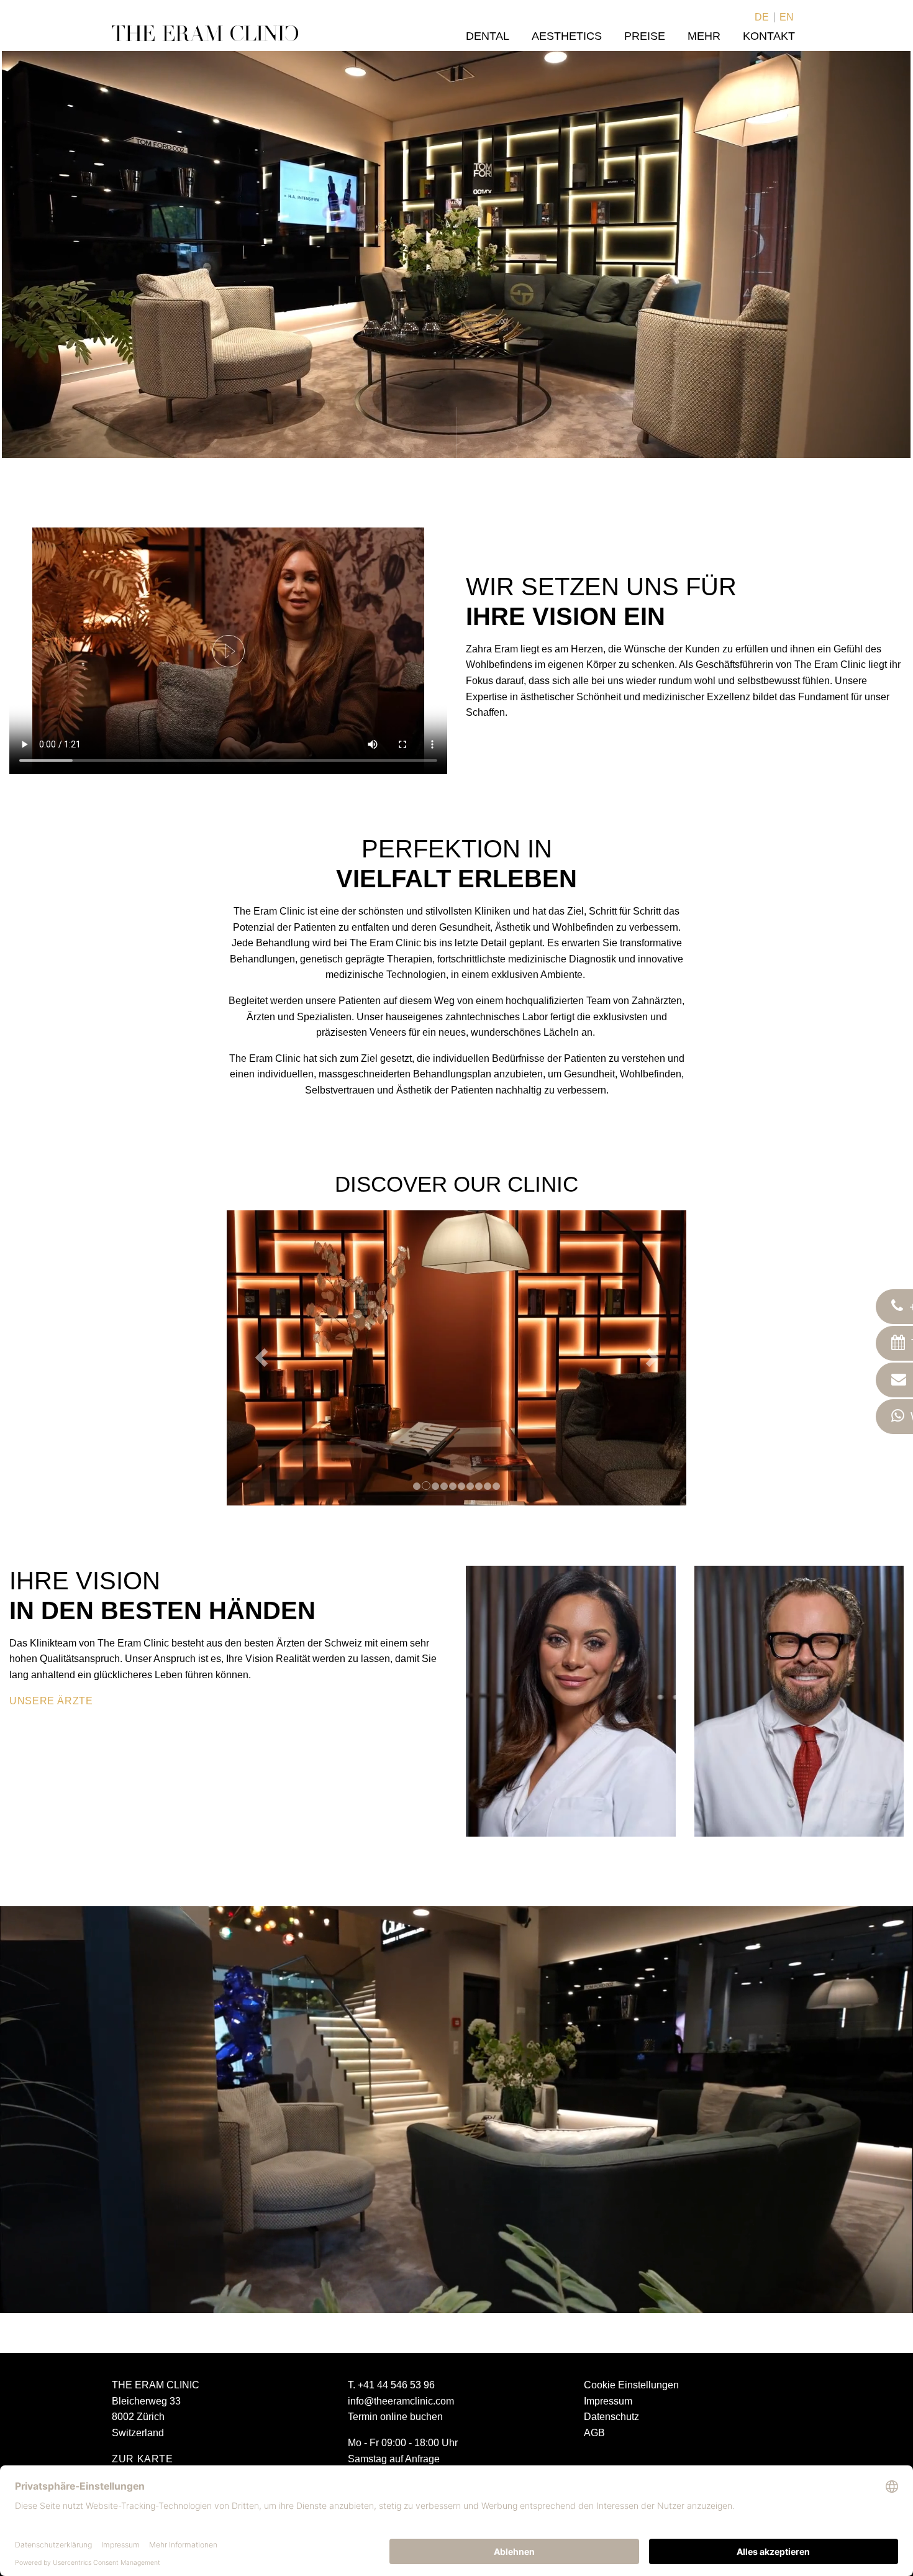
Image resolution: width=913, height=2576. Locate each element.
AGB (594, 2433)
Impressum (608, 2401)
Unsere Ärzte (51, 1701)
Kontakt (769, 36)
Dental (488, 36)
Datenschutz (611, 2417)
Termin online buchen (395, 2417)
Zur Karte (143, 2459)
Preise (645, 36)
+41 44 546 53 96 (396, 2385)
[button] (261, 1358)
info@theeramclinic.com (401, 2401)
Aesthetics (567, 36)
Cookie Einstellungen (631, 2385)
